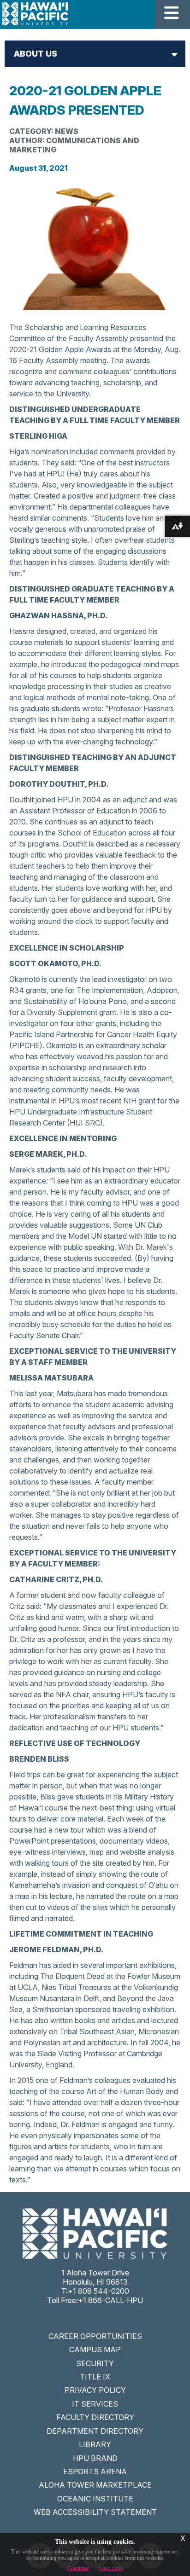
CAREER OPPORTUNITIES (95, 2336)
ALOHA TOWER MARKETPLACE (95, 2485)
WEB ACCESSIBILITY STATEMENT (95, 2512)
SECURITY (95, 2363)
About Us (36, 54)
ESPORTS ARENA (95, 2472)
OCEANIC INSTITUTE (95, 2499)
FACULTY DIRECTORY (95, 2417)
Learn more (111, 2568)
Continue (78, 2568)
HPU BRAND (95, 2458)
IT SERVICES (95, 2404)
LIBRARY (95, 2444)
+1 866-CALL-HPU (110, 2300)
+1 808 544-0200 (98, 2291)
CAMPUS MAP (95, 2350)
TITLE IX (95, 2377)
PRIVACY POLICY (95, 2390)
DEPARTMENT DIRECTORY (95, 2431)
